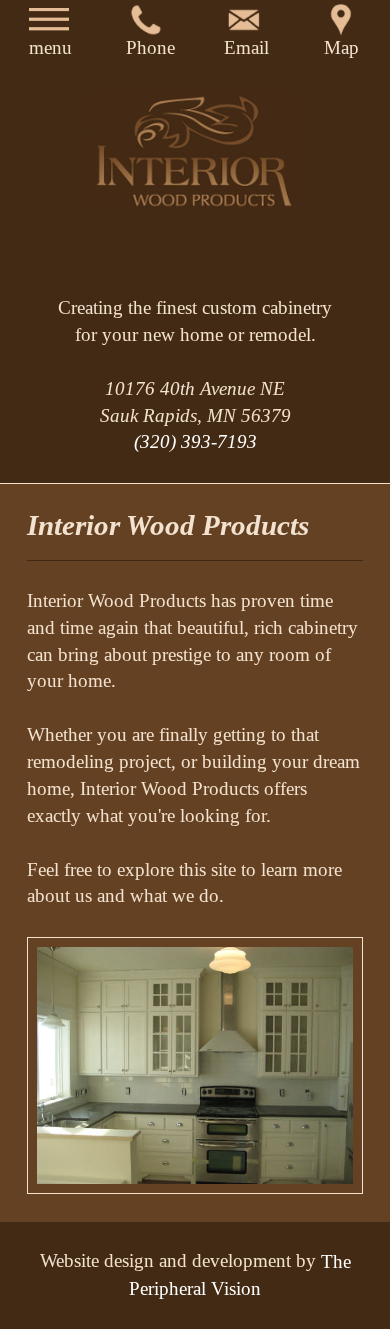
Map (341, 38)
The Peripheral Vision (240, 1274)
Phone (146, 38)
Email (244, 38)
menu (49, 38)
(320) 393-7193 (195, 441)
